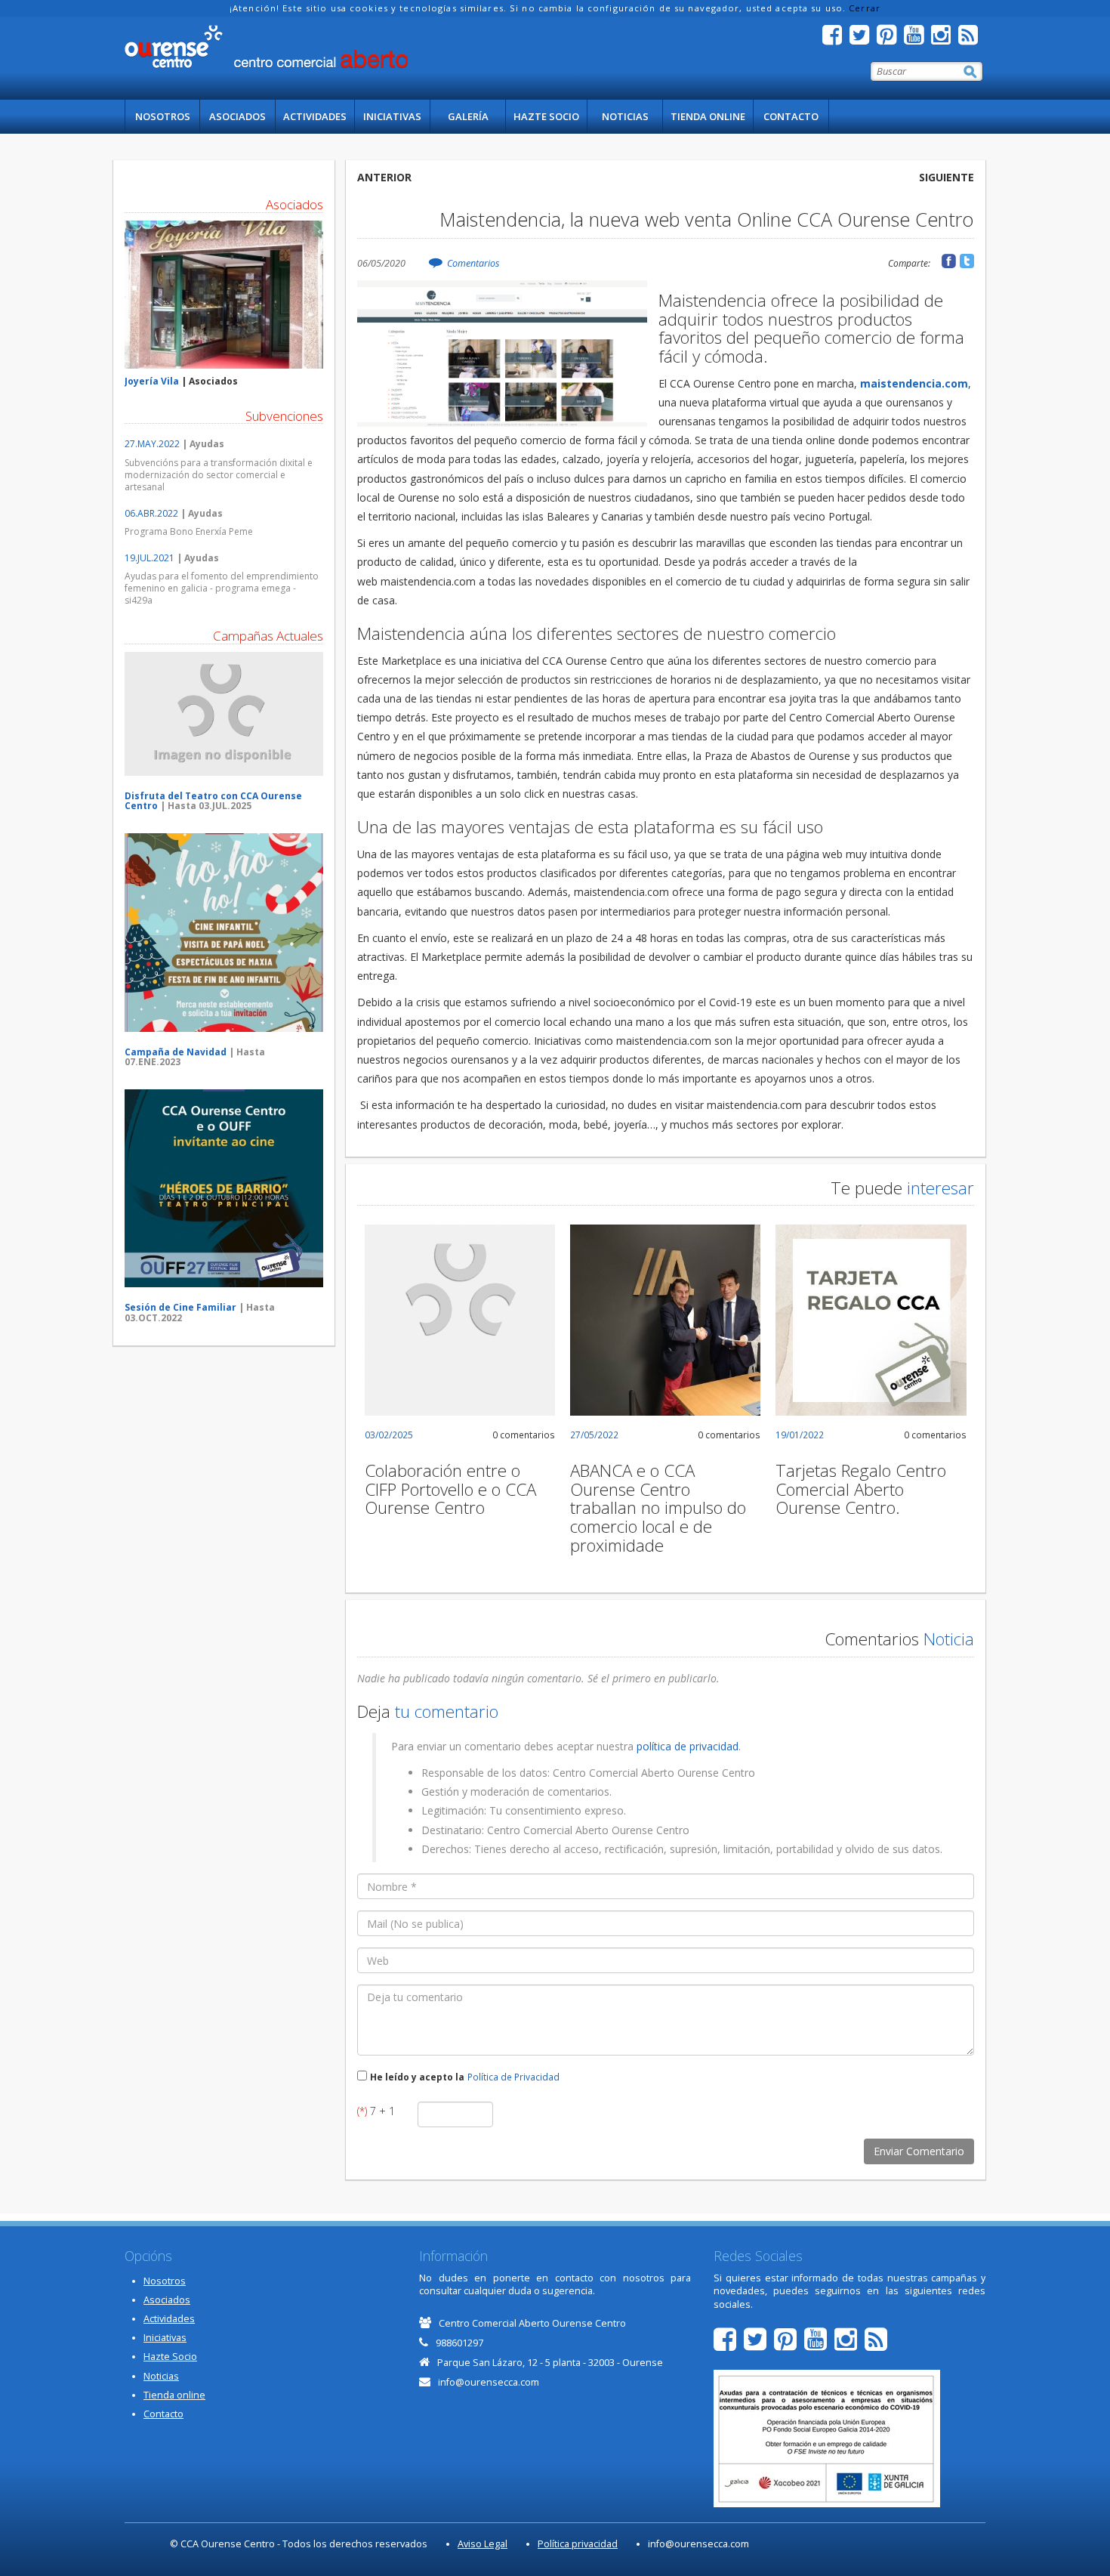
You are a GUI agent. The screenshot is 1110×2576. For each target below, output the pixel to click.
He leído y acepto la (417, 2077)
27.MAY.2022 (152, 444)
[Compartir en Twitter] (967, 261)
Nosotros (163, 116)
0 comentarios (524, 1435)
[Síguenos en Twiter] (863, 39)
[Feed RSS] (972, 39)
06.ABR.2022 (151, 513)
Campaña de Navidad (176, 1052)
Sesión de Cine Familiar (180, 1307)
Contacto (791, 116)
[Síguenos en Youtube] (917, 39)
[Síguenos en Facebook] (836, 39)
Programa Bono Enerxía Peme (189, 531)
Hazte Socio (546, 116)
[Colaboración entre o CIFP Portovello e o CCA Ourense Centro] (460, 1320)
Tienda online (708, 116)
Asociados (237, 116)
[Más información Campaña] (224, 714)
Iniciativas (392, 116)
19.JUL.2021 (150, 558)
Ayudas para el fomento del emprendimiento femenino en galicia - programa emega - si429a (222, 588)
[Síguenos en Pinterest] (890, 39)
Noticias (625, 116)
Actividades (315, 116)
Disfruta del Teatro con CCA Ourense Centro (213, 801)
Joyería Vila (152, 381)
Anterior (384, 177)
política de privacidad (688, 1746)
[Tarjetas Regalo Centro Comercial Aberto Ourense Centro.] (871, 1320)
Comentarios (473, 263)
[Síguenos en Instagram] (945, 39)
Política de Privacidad (513, 2077)
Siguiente (947, 177)
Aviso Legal (483, 2544)
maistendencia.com (914, 383)
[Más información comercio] (224, 295)
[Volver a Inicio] (266, 47)
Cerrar (865, 8)
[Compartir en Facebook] (949, 261)
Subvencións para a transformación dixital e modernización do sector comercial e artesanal (219, 475)
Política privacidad (578, 2544)
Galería (468, 116)
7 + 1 (376, 2111)
